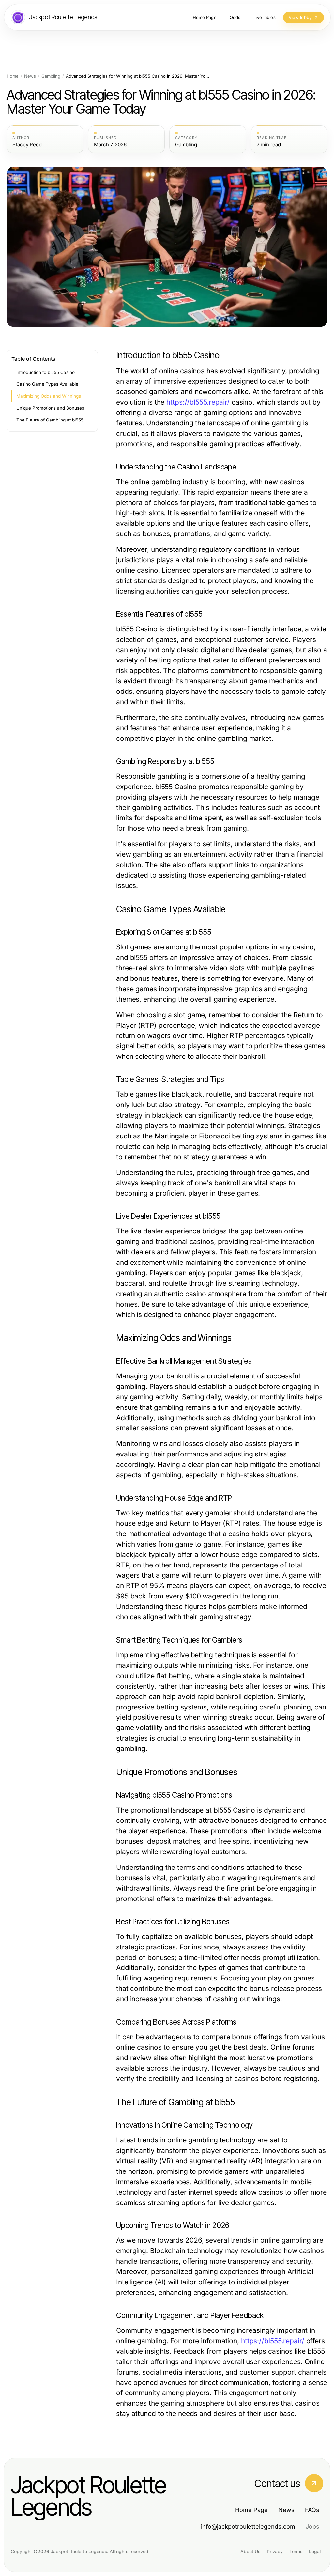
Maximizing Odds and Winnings (49, 396)
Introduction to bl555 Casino (46, 372)
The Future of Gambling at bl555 (50, 420)
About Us (250, 2551)
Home (13, 76)
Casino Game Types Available (47, 384)
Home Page (251, 2510)
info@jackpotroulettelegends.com (248, 2527)
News (30, 76)
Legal (315, 2551)
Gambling (51, 76)
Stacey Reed (27, 145)
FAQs (312, 2510)
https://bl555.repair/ (198, 402)
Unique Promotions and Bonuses (50, 408)
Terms (296, 2551)
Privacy (275, 2551)
